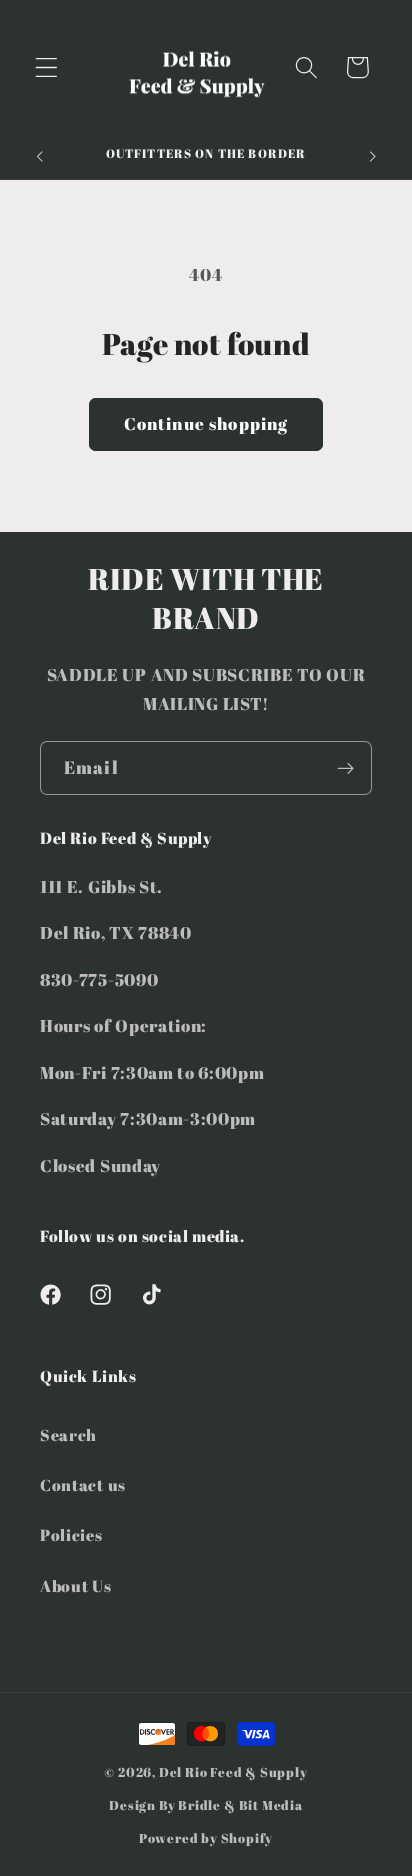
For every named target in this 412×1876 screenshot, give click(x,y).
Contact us (83, 1485)
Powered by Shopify (206, 1838)
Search (68, 1435)
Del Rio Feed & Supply (233, 1772)
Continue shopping (206, 423)
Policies (71, 1535)
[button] (46, 67)
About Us (76, 1586)
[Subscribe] (345, 768)
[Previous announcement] (39, 157)
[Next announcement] (373, 157)
